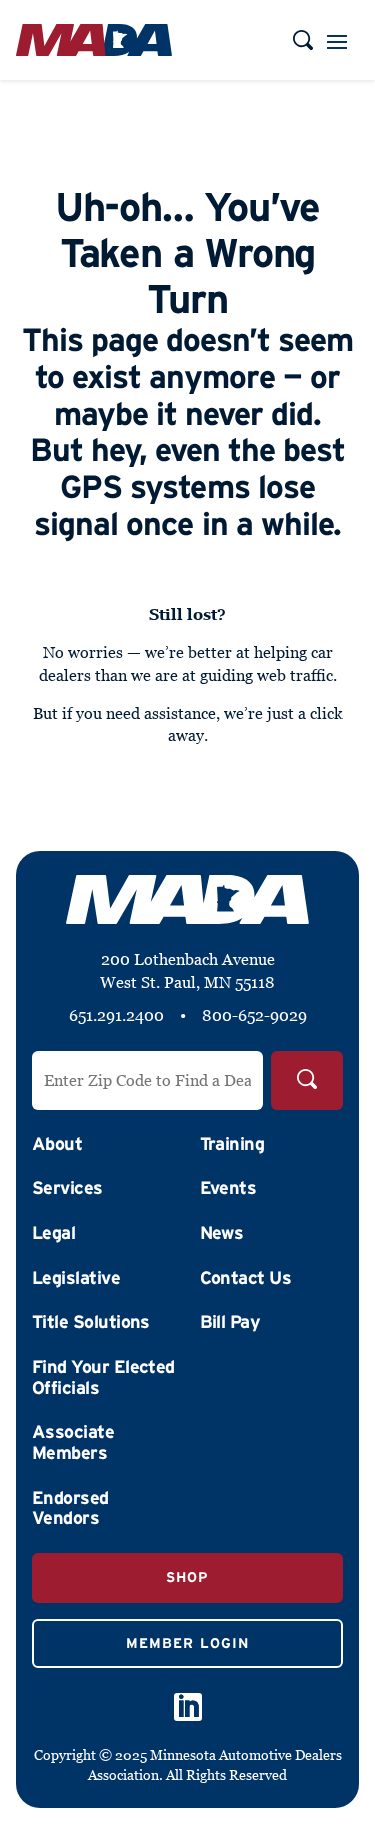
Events (228, 1188)
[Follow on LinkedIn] (188, 1707)
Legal (53, 1233)
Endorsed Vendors (70, 1508)
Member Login (187, 1643)
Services (67, 1188)
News (222, 1233)
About (57, 1144)
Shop (187, 1577)
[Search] (307, 1080)
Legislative (76, 1278)
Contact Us (246, 1278)
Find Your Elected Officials (103, 1377)
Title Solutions (91, 1322)
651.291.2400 (116, 1015)
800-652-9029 (254, 1015)
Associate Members (73, 1442)
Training (232, 1144)
